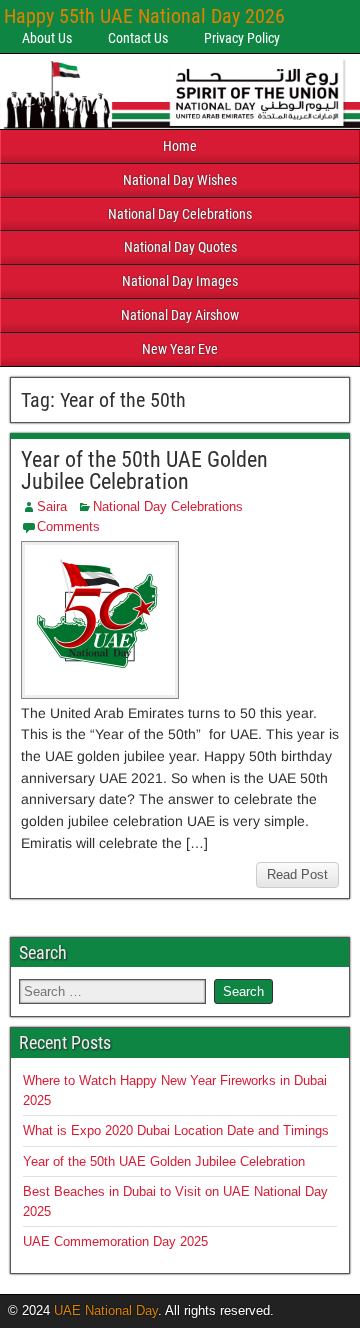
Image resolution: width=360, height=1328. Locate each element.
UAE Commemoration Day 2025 (115, 1241)
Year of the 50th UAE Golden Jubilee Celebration (144, 470)
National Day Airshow (180, 315)
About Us (47, 38)
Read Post (297, 874)
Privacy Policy (242, 38)
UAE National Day (106, 1310)
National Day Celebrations (180, 214)
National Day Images (180, 281)
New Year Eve (180, 349)
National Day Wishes (180, 180)
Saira (52, 506)
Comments (68, 526)
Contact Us (138, 38)
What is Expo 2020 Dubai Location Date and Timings (176, 1130)
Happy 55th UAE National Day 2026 (144, 16)
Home (180, 146)
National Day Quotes (180, 247)
